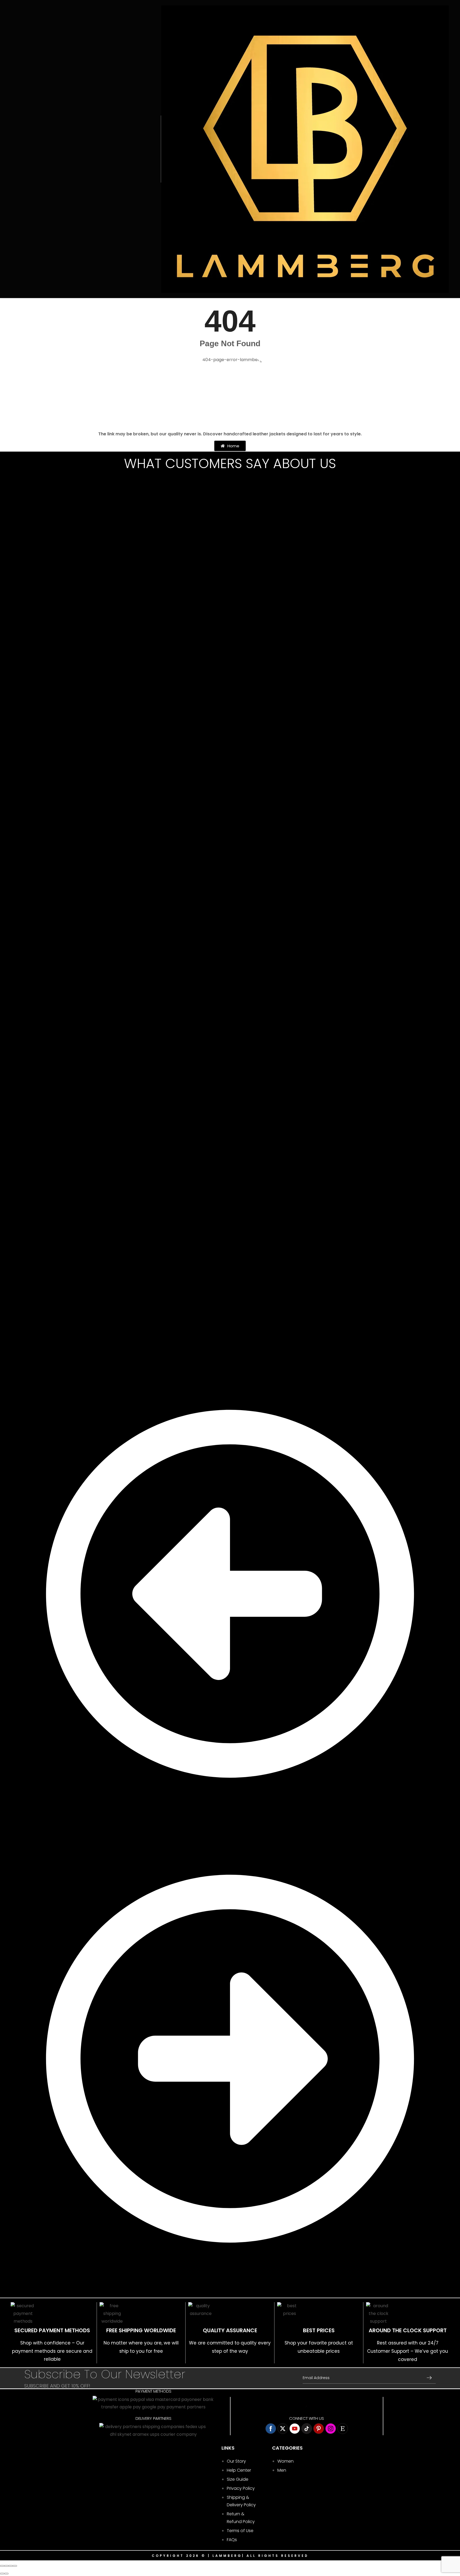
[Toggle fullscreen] (11, 2566)
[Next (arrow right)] (6, 2574)
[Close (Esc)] (2, 2566)
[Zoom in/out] (15, 2566)
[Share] (6, 2566)
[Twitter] (283, 2429)
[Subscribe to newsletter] (429, 2377)
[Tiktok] (307, 2429)
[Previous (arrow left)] (2, 2574)
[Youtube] (295, 2429)
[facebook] (271, 2429)
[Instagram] (331, 2429)
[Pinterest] (319, 2429)
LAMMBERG (227, 2556)
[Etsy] (343, 2429)
